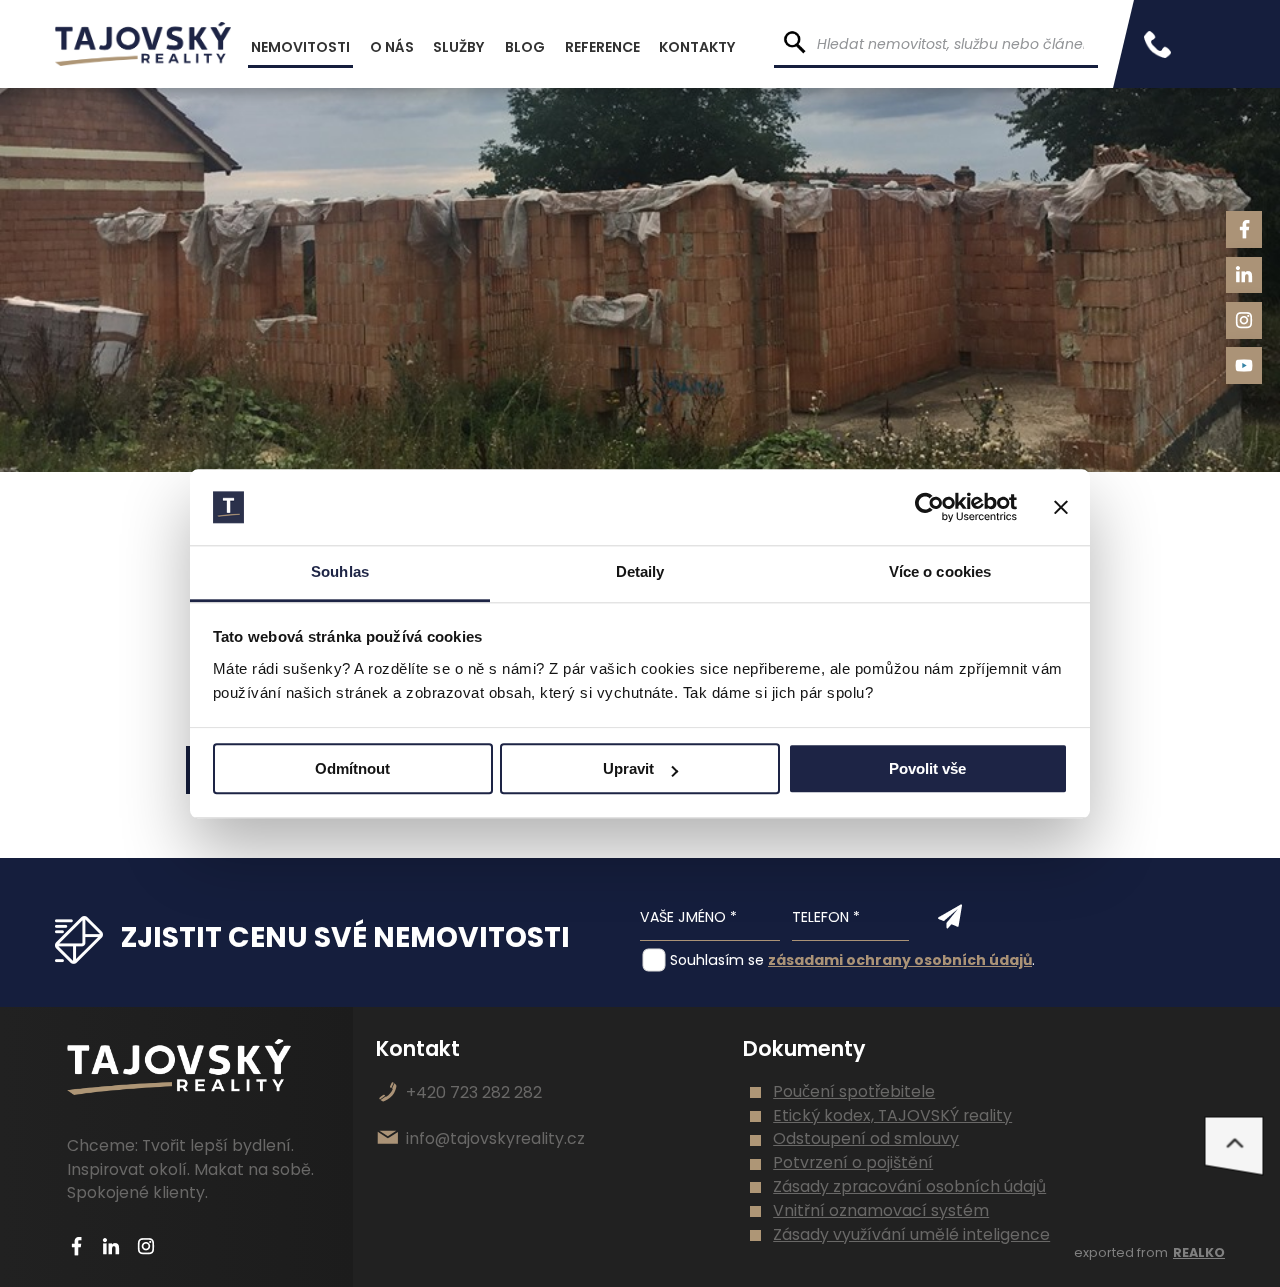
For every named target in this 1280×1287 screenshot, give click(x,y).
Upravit (628, 769)
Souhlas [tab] (340, 572)
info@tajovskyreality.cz (495, 1138)
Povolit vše (927, 769)
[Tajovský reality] (143, 44)
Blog (525, 47)
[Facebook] (1244, 229)
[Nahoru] (1234, 1146)
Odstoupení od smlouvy (866, 1138)
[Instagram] (1244, 320)
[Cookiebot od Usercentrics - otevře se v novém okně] (929, 507)
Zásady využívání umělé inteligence (911, 1234)
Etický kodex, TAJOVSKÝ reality (892, 1115)
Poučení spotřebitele (854, 1091)
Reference (602, 47)
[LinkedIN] (1244, 275)
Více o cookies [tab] (940, 572)
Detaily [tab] (640, 572)
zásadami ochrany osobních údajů (900, 960)
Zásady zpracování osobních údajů (909, 1186)
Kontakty (697, 47)
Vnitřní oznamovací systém (881, 1210)
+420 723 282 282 (474, 1092)
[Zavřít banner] (1061, 507)
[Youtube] (1244, 365)
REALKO (1199, 1252)
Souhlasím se (717, 960)
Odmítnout (352, 769)
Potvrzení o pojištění (853, 1162)
